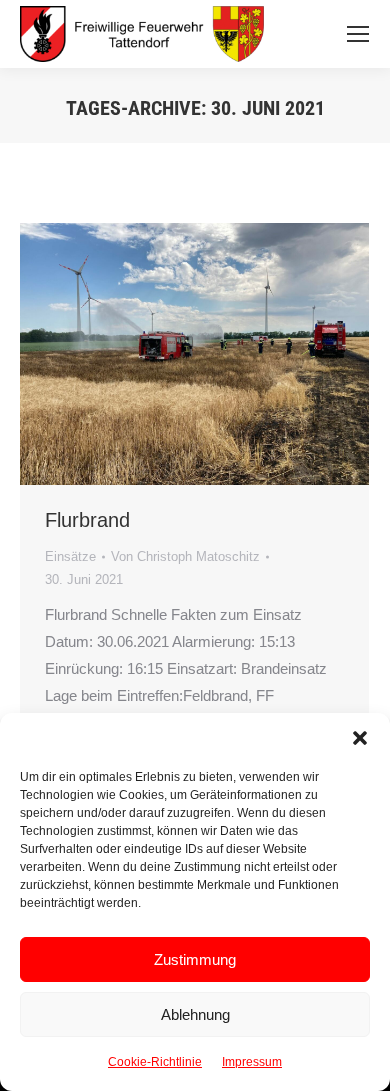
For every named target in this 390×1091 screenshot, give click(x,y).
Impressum (252, 1062)
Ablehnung (195, 1014)
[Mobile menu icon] (358, 34)
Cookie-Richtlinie (155, 1062)
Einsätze (70, 556)
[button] (360, 738)
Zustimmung (195, 959)
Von (185, 556)
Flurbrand (87, 520)
